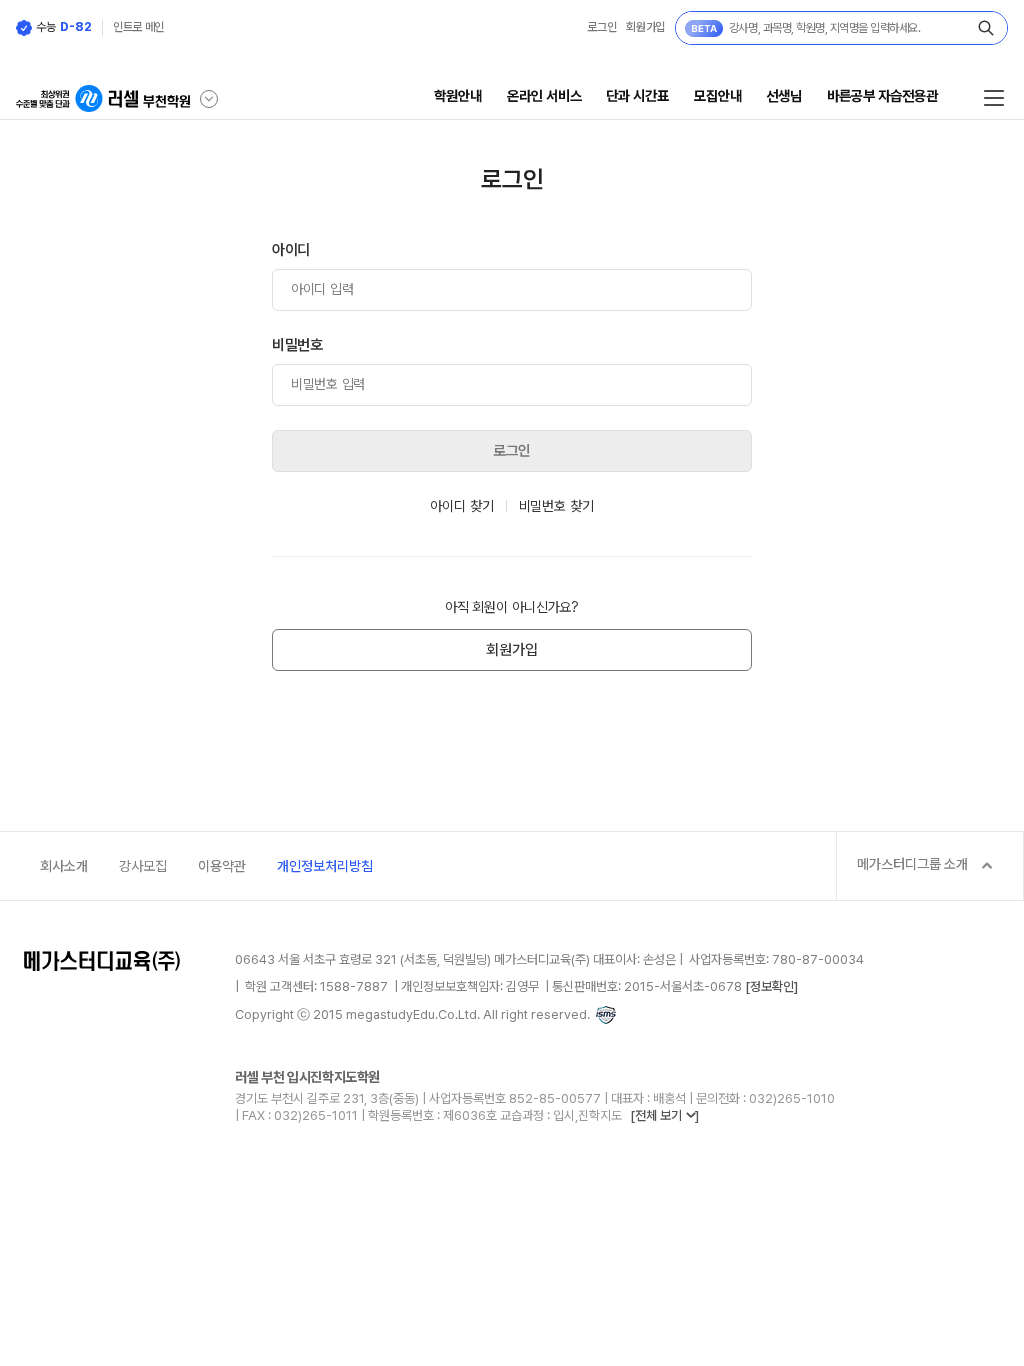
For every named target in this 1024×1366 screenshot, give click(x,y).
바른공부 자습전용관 (882, 95)
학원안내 (458, 95)
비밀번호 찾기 (556, 506)
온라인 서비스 (544, 95)
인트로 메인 (138, 27)
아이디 (291, 250)
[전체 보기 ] (664, 1115)
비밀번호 (297, 345)
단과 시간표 (637, 95)
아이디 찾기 (461, 506)
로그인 (601, 27)
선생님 (784, 95)
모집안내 (718, 95)
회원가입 (645, 27)
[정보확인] (771, 986)
